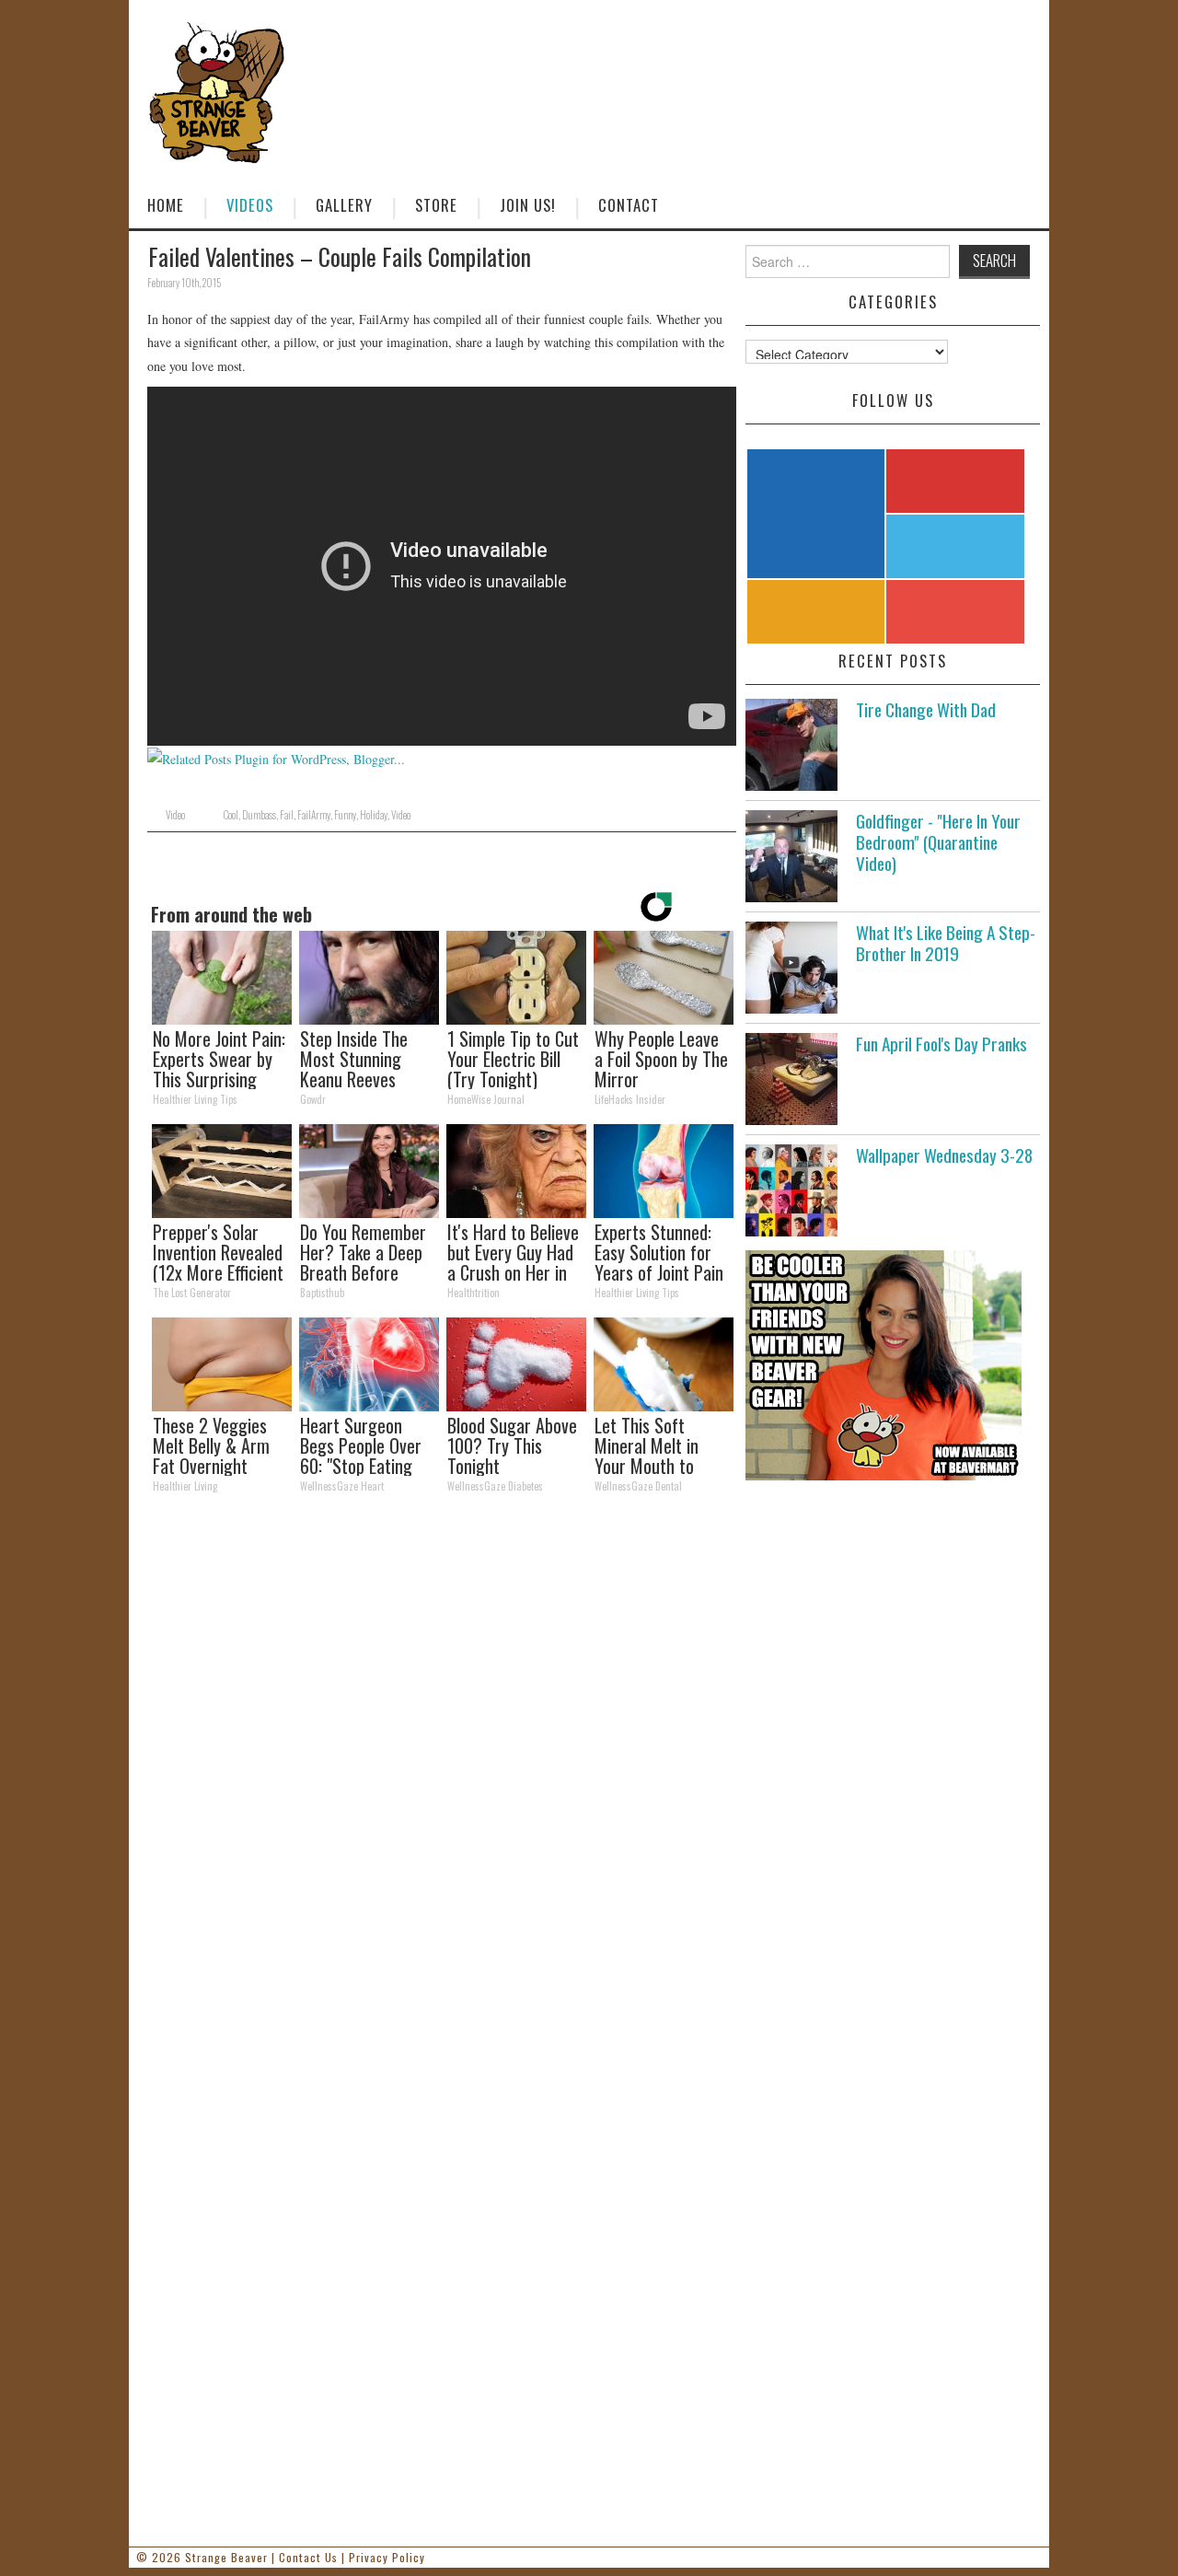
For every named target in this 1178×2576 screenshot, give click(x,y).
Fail (287, 815)
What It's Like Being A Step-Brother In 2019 (946, 943)
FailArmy (314, 815)
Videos (250, 205)
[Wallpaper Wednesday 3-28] (791, 1190)
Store (436, 205)
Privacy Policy (387, 2557)
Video (175, 815)
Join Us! (528, 205)
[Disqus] (442, 1762)
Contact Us (308, 2557)
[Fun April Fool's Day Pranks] (791, 1079)
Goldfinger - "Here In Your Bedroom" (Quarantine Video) (938, 842)
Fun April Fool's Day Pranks (941, 1044)
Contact (629, 205)
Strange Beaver (226, 2557)
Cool (231, 815)
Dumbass (259, 815)
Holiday (374, 815)
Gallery (344, 205)
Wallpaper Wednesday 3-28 (944, 1155)
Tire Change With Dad (926, 709)
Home (166, 205)
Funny (345, 815)
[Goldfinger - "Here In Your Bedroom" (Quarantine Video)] (791, 856)
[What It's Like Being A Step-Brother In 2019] (791, 968)
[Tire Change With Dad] (791, 745)
